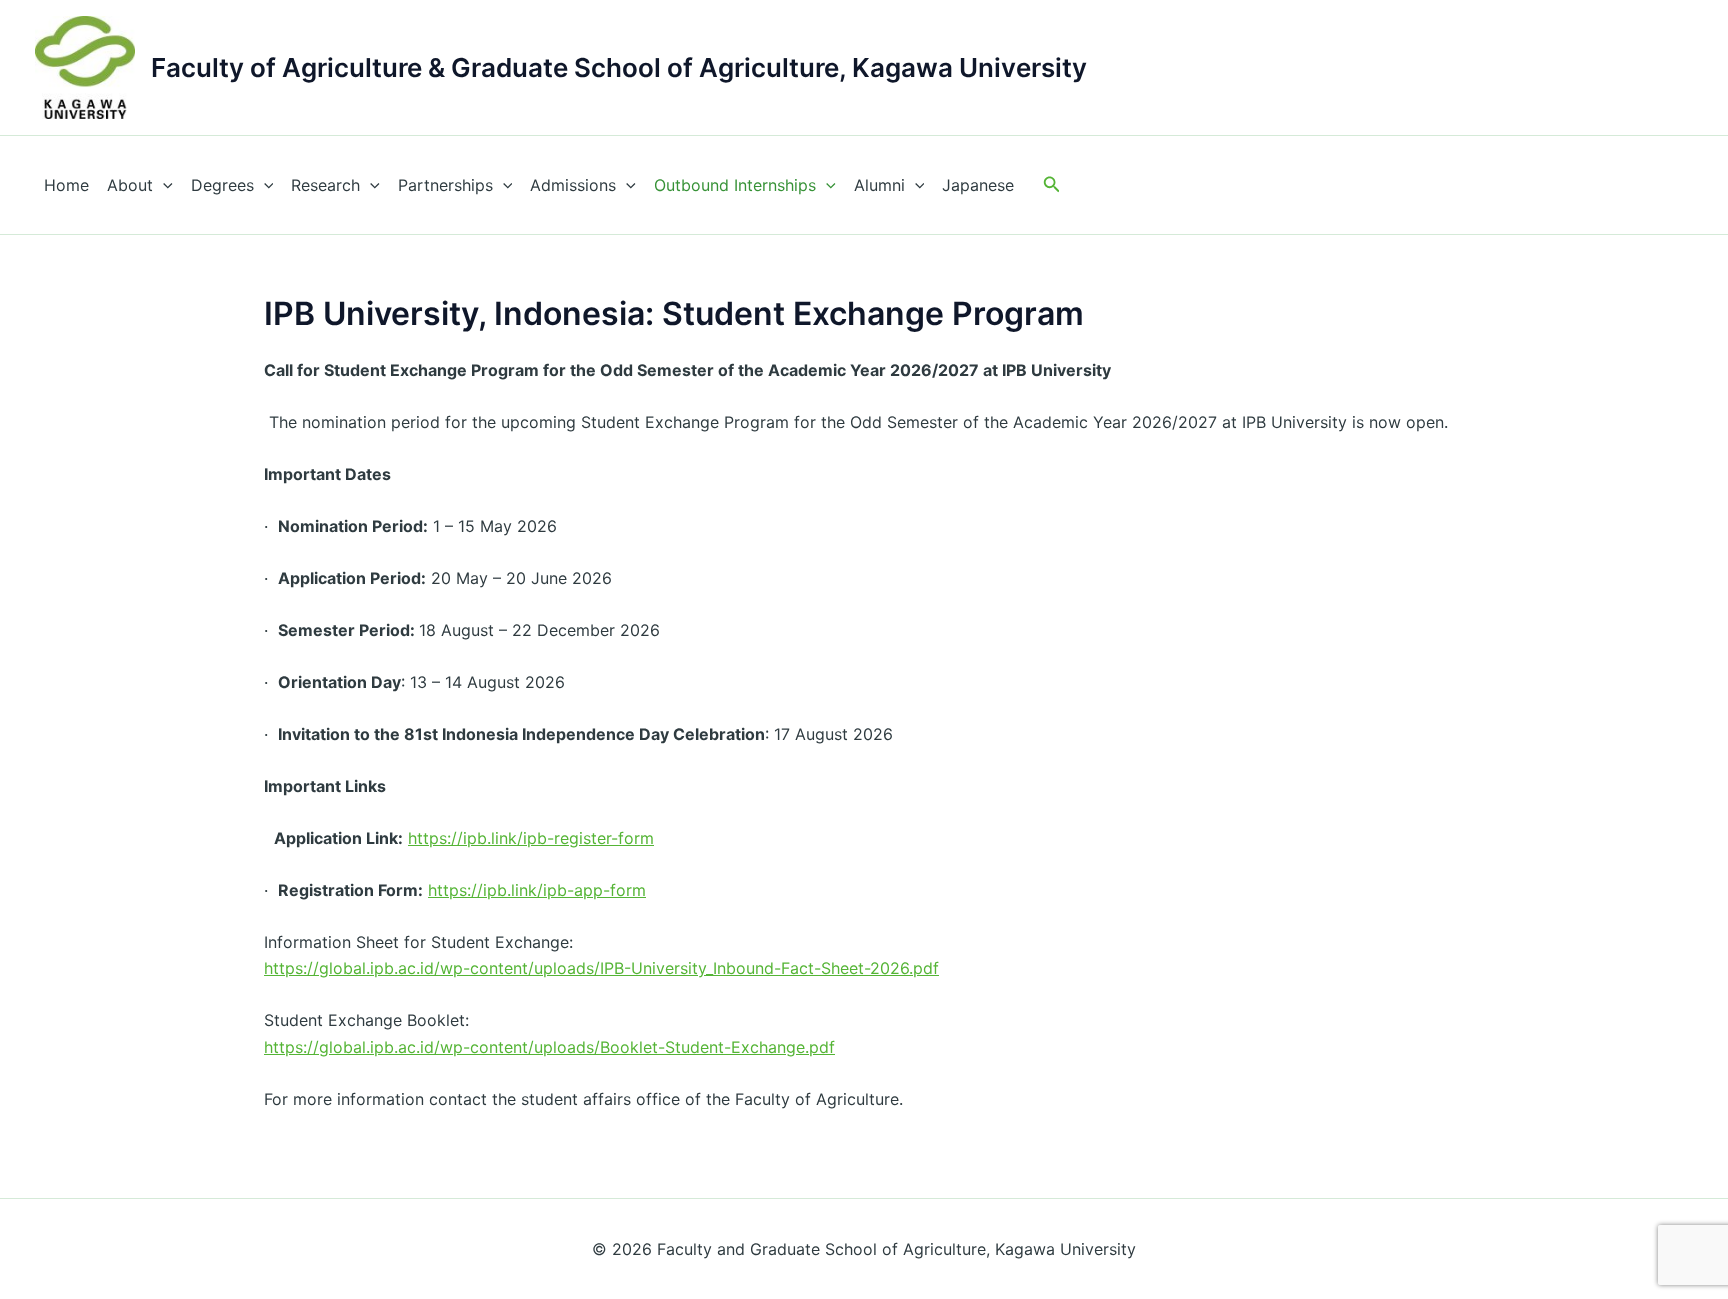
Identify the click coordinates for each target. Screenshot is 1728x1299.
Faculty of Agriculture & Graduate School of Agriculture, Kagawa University (619, 67)
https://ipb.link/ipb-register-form (531, 838)
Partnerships (445, 185)
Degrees (222, 185)
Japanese (978, 185)
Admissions (573, 185)
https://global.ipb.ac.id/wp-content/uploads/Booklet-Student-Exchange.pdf (549, 1047)
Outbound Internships (735, 185)
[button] (1052, 184)
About (130, 185)
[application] (163, 185)
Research (325, 185)
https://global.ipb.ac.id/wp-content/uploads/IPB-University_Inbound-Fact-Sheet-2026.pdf (601, 968)
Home (66, 185)
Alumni (879, 185)
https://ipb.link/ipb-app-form (537, 890)
